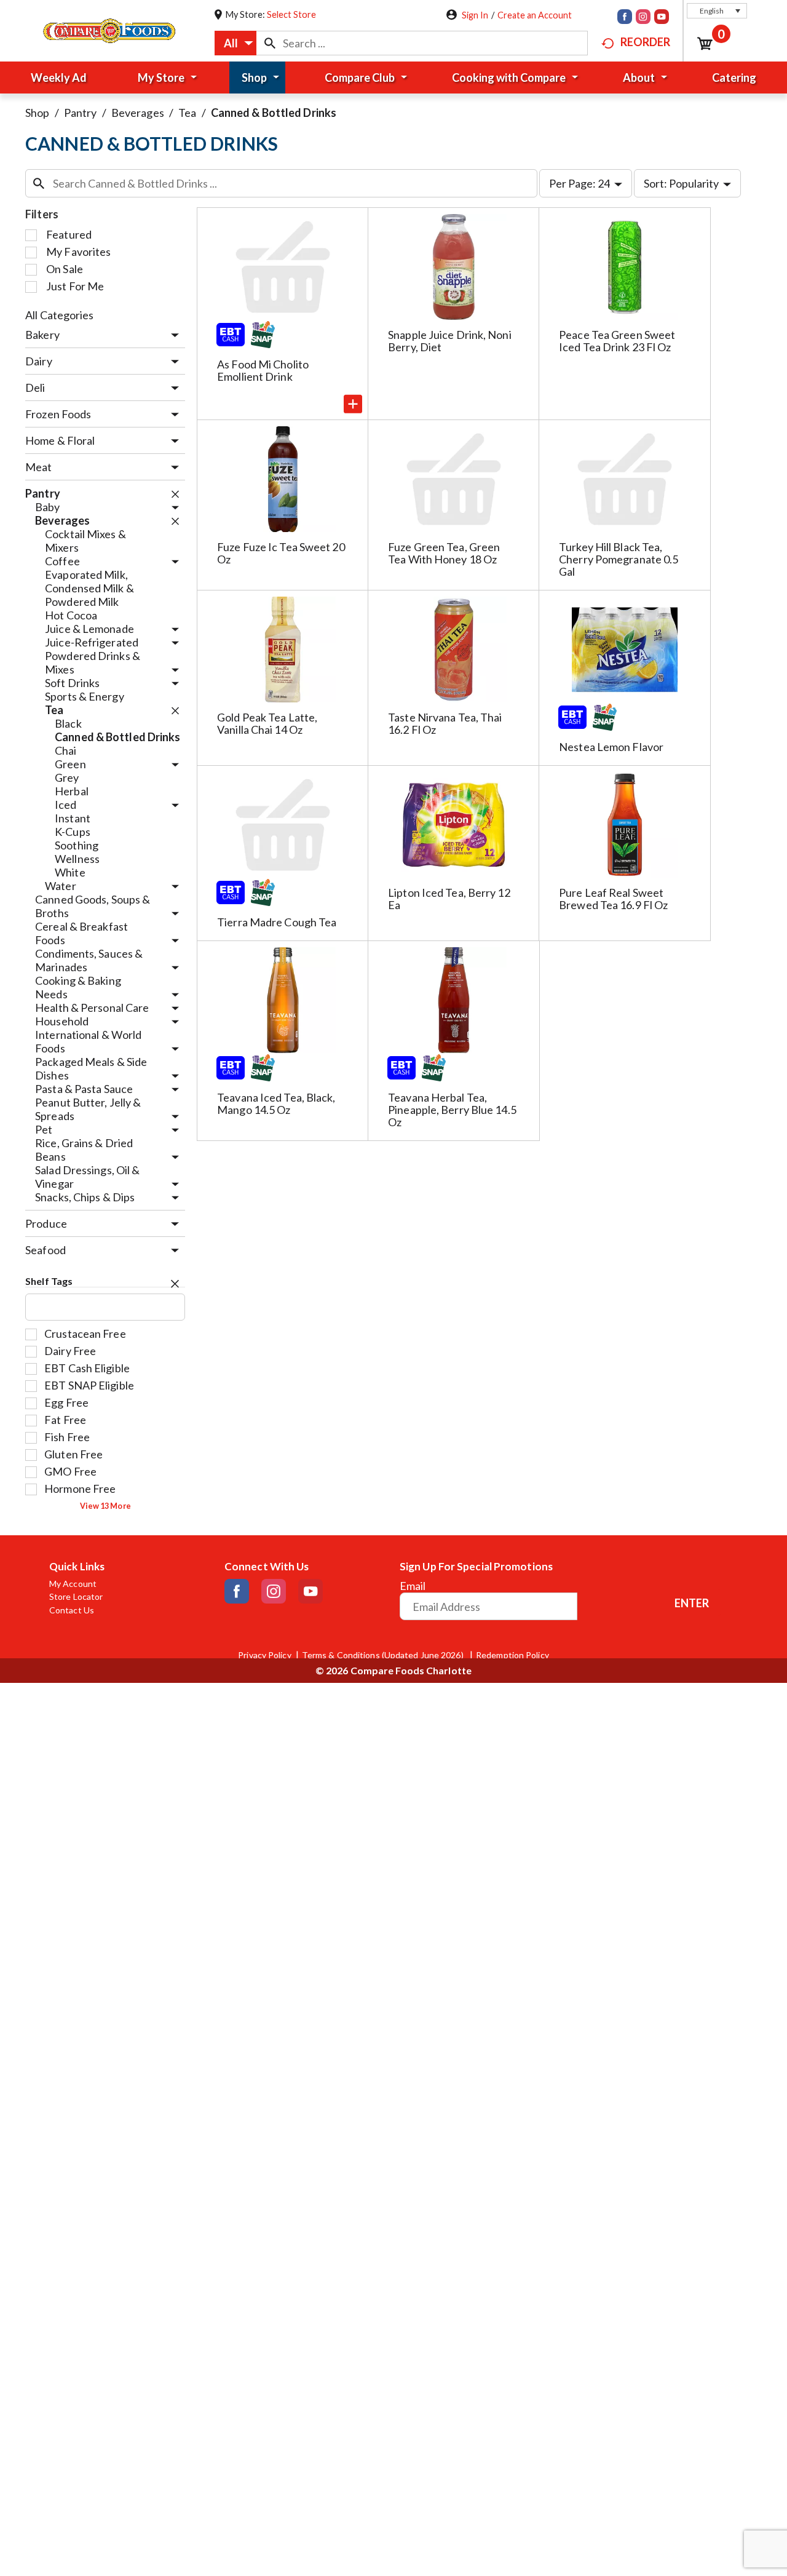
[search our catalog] (270, 43)
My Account (73, 1584)
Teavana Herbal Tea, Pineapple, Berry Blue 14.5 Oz (452, 1110)
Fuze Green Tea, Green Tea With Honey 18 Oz (444, 553)
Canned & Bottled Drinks (274, 113)
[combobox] (235, 43)
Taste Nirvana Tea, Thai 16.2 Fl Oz (445, 723)
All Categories (59, 315)
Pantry (81, 113)
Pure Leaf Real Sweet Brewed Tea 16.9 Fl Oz (613, 899)
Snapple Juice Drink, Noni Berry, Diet (450, 341)
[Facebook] (625, 18)
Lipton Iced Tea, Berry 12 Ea (449, 899)
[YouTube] (662, 18)
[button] (717, 11)
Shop (37, 113)
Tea (187, 113)
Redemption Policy (512, 1655)
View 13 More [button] (105, 1506)
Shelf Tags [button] (49, 1281)
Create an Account (535, 15)
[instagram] (643, 18)
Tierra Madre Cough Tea (277, 922)
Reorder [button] (645, 42)
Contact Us (72, 1610)
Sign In (475, 15)
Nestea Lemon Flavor (611, 747)
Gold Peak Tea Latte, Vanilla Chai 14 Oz (267, 723)
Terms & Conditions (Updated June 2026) (384, 1655)
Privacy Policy (264, 1655)
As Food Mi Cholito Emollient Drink (263, 370)
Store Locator (76, 1597)
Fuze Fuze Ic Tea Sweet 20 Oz (281, 553)
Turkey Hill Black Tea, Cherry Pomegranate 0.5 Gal (619, 559)
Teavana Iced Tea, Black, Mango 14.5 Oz (276, 1103)
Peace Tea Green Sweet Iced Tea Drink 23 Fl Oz (617, 341)
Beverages (138, 113)
